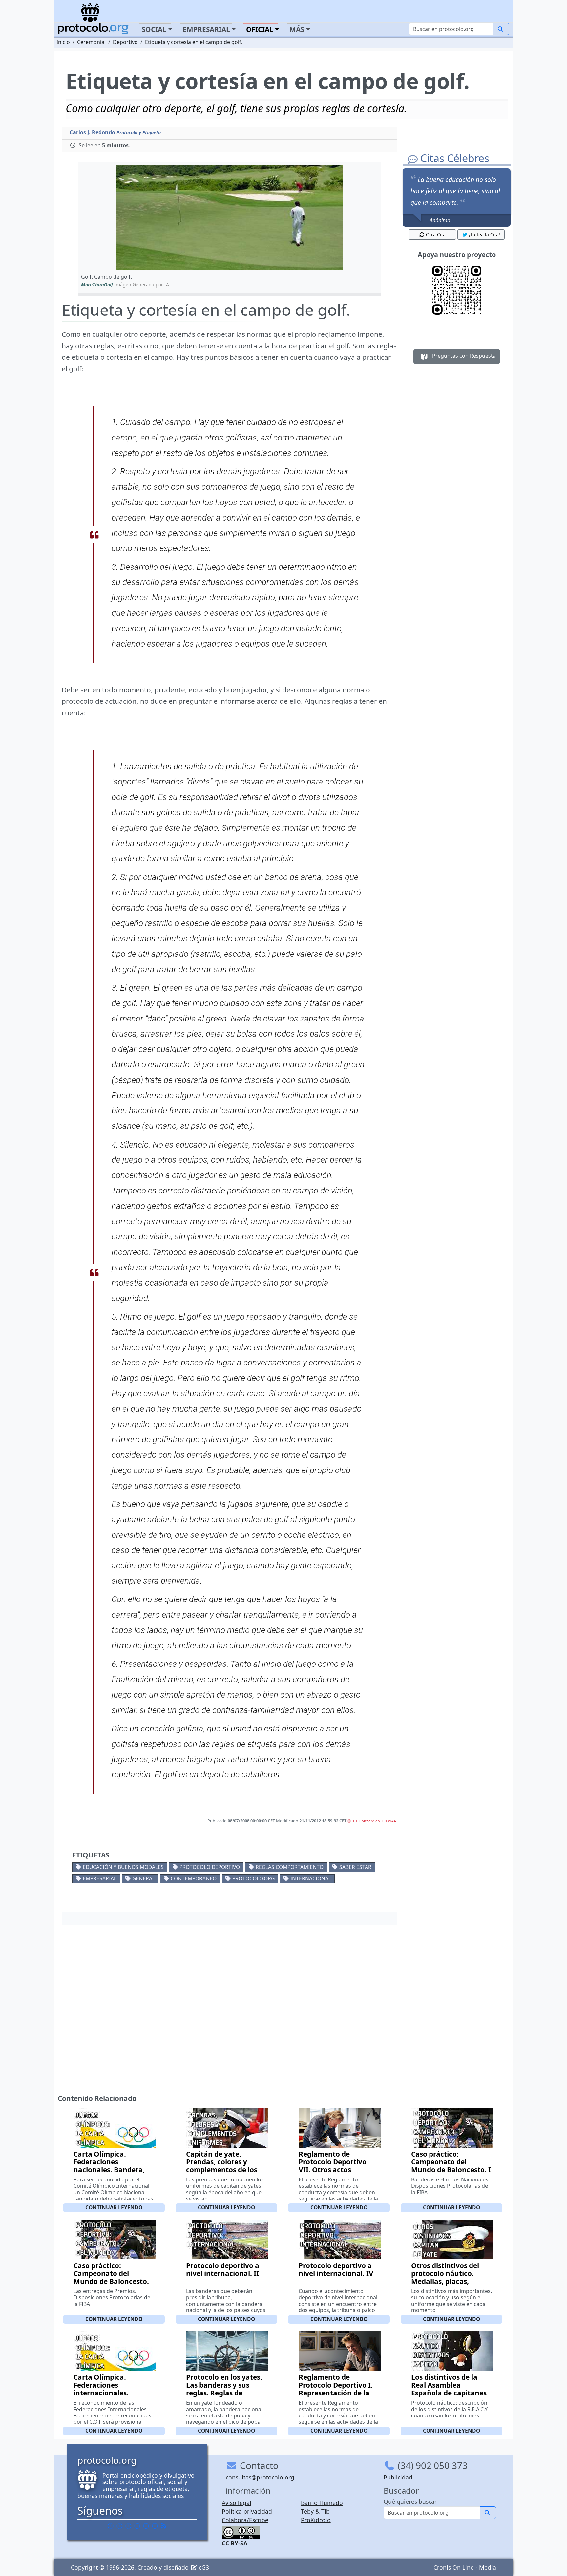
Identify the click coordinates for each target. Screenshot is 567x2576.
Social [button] (154, 29)
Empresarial (100, 1878)
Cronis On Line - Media (465, 2567)
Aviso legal (237, 2503)
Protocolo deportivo (210, 1867)
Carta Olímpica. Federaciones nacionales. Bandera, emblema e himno (109, 2166)
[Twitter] (119, 2526)
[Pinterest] (128, 2526)
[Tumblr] (137, 2526)
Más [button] (297, 29)
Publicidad (398, 2477)
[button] (230, 218)
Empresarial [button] (206, 29)
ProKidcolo (316, 2520)
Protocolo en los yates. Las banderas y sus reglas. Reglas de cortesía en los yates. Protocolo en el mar (224, 2393)
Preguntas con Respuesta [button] (463, 356)
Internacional (311, 1878)
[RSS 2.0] (164, 2526)
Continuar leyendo (114, 2207)
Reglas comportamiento (290, 1867)
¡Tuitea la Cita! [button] (484, 235)
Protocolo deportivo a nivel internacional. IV (336, 2269)
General (144, 1878)
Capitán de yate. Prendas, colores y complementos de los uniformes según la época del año (222, 2170)
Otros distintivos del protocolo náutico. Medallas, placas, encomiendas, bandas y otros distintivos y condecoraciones (451, 2285)
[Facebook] (111, 2526)
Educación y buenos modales (123, 1867)
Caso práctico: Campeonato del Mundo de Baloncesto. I (451, 2162)
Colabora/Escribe (245, 2520)
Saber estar (355, 1867)
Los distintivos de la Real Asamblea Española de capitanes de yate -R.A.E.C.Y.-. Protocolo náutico (449, 2393)
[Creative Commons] (241, 2532)
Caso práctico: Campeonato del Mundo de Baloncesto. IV (111, 2277)
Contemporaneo (194, 1878)
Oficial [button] (260, 29)
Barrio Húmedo (322, 2503)
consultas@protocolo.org (260, 2477)
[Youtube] (155, 2526)
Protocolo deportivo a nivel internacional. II (223, 2269)
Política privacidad (247, 2511)
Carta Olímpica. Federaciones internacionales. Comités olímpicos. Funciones (105, 2393)
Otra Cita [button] (436, 235)
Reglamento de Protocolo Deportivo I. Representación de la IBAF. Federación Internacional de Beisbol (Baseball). (336, 2397)
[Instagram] (146, 2526)
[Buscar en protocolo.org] (501, 29)
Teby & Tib (315, 2511)
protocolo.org (253, 1878)
